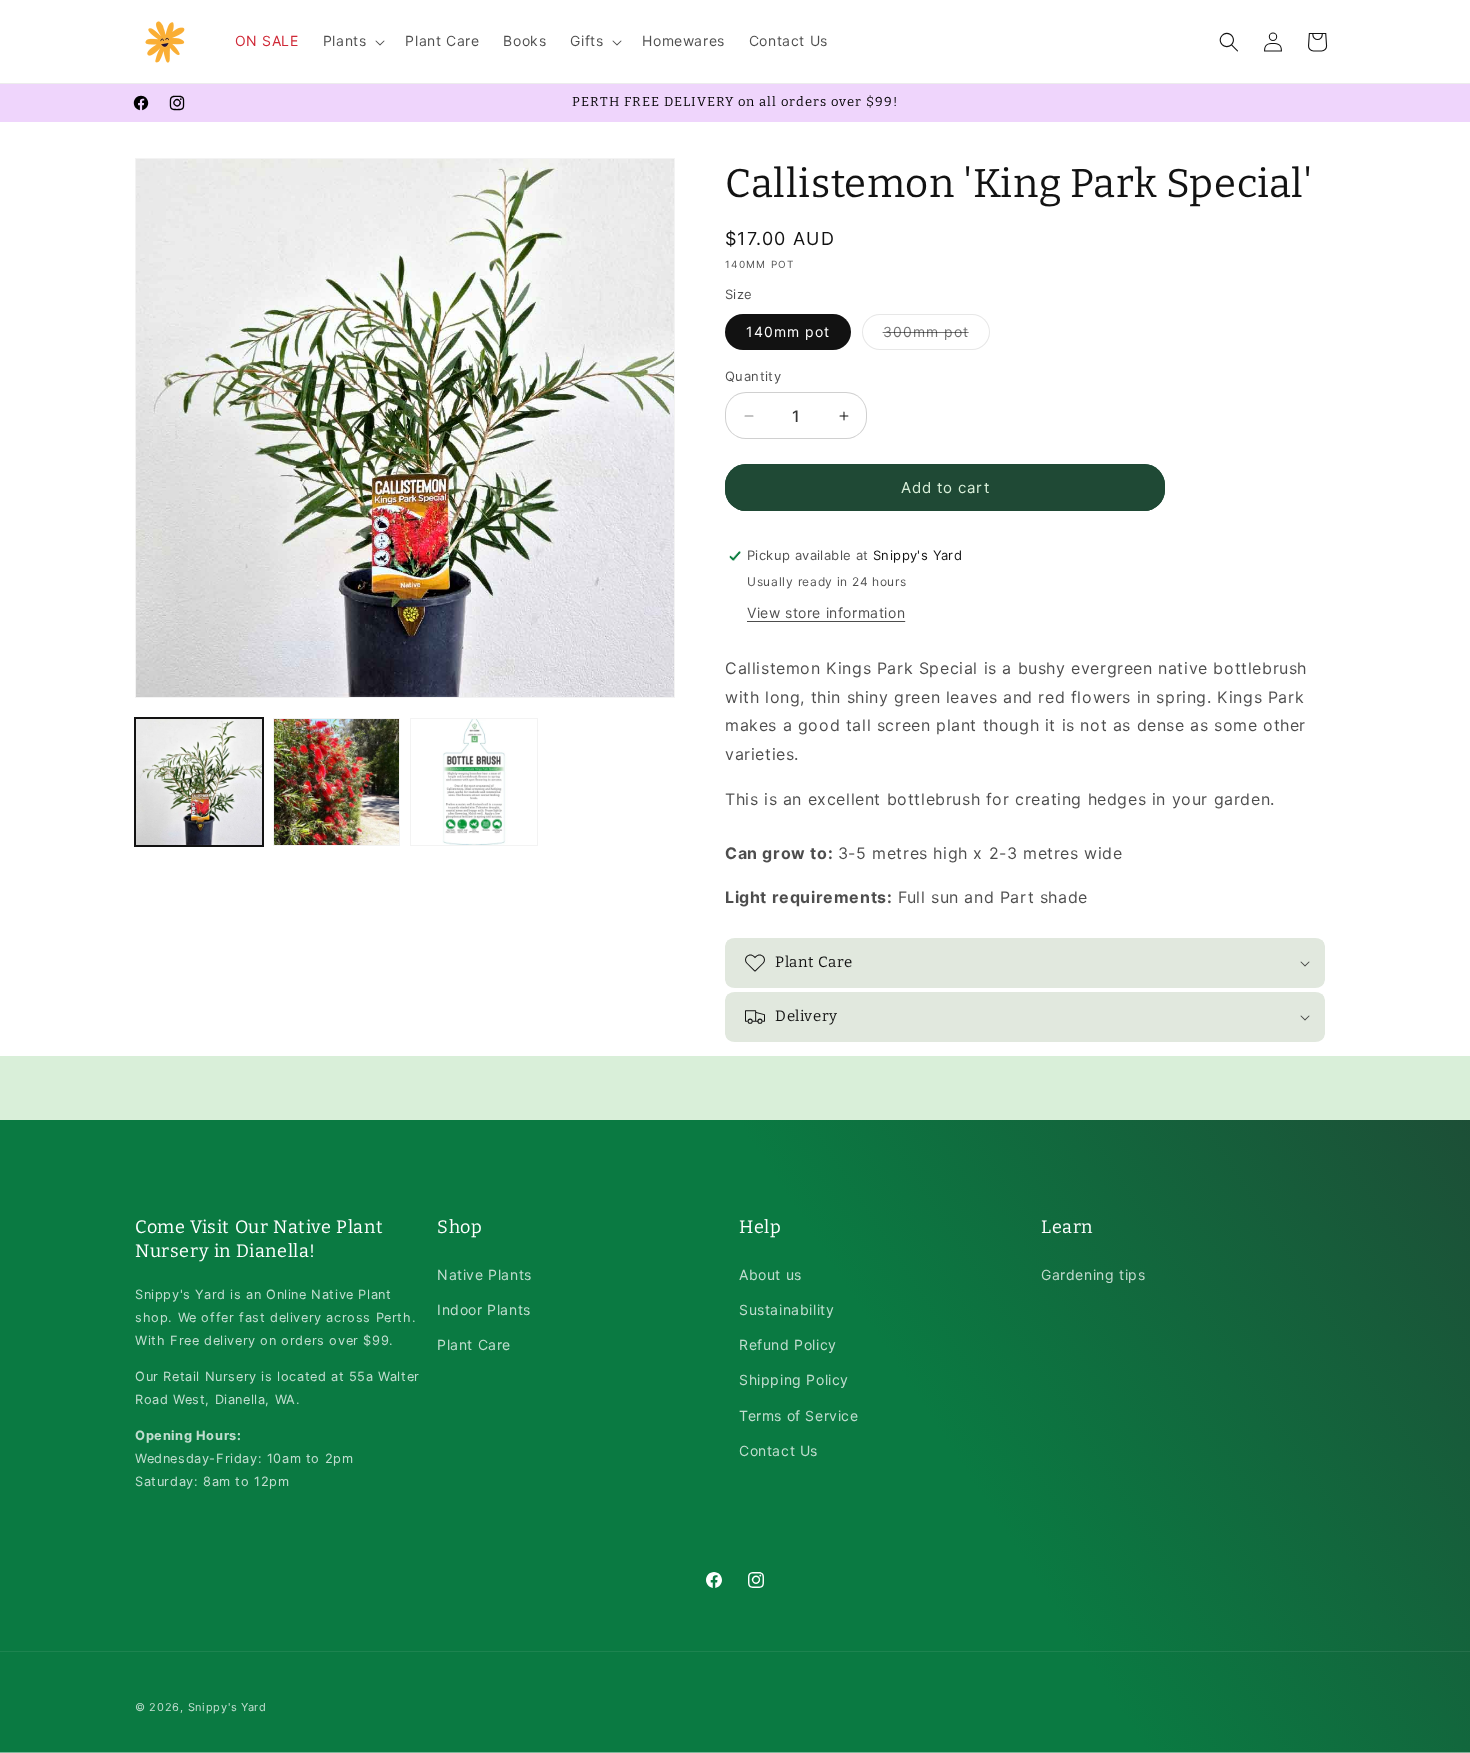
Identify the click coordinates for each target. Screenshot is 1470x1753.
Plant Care (474, 1344)
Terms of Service (799, 1415)
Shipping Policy (794, 1379)
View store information (826, 612)
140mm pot (788, 331)
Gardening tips (1093, 1274)
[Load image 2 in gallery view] (337, 782)
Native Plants (484, 1274)
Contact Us (778, 1450)
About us (770, 1274)
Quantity (753, 376)
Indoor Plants (484, 1309)
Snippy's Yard (227, 1707)
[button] (352, 41)
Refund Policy (788, 1344)
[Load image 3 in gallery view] (474, 782)
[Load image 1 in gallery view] (199, 782)
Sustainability (786, 1309)
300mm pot (936, 336)
